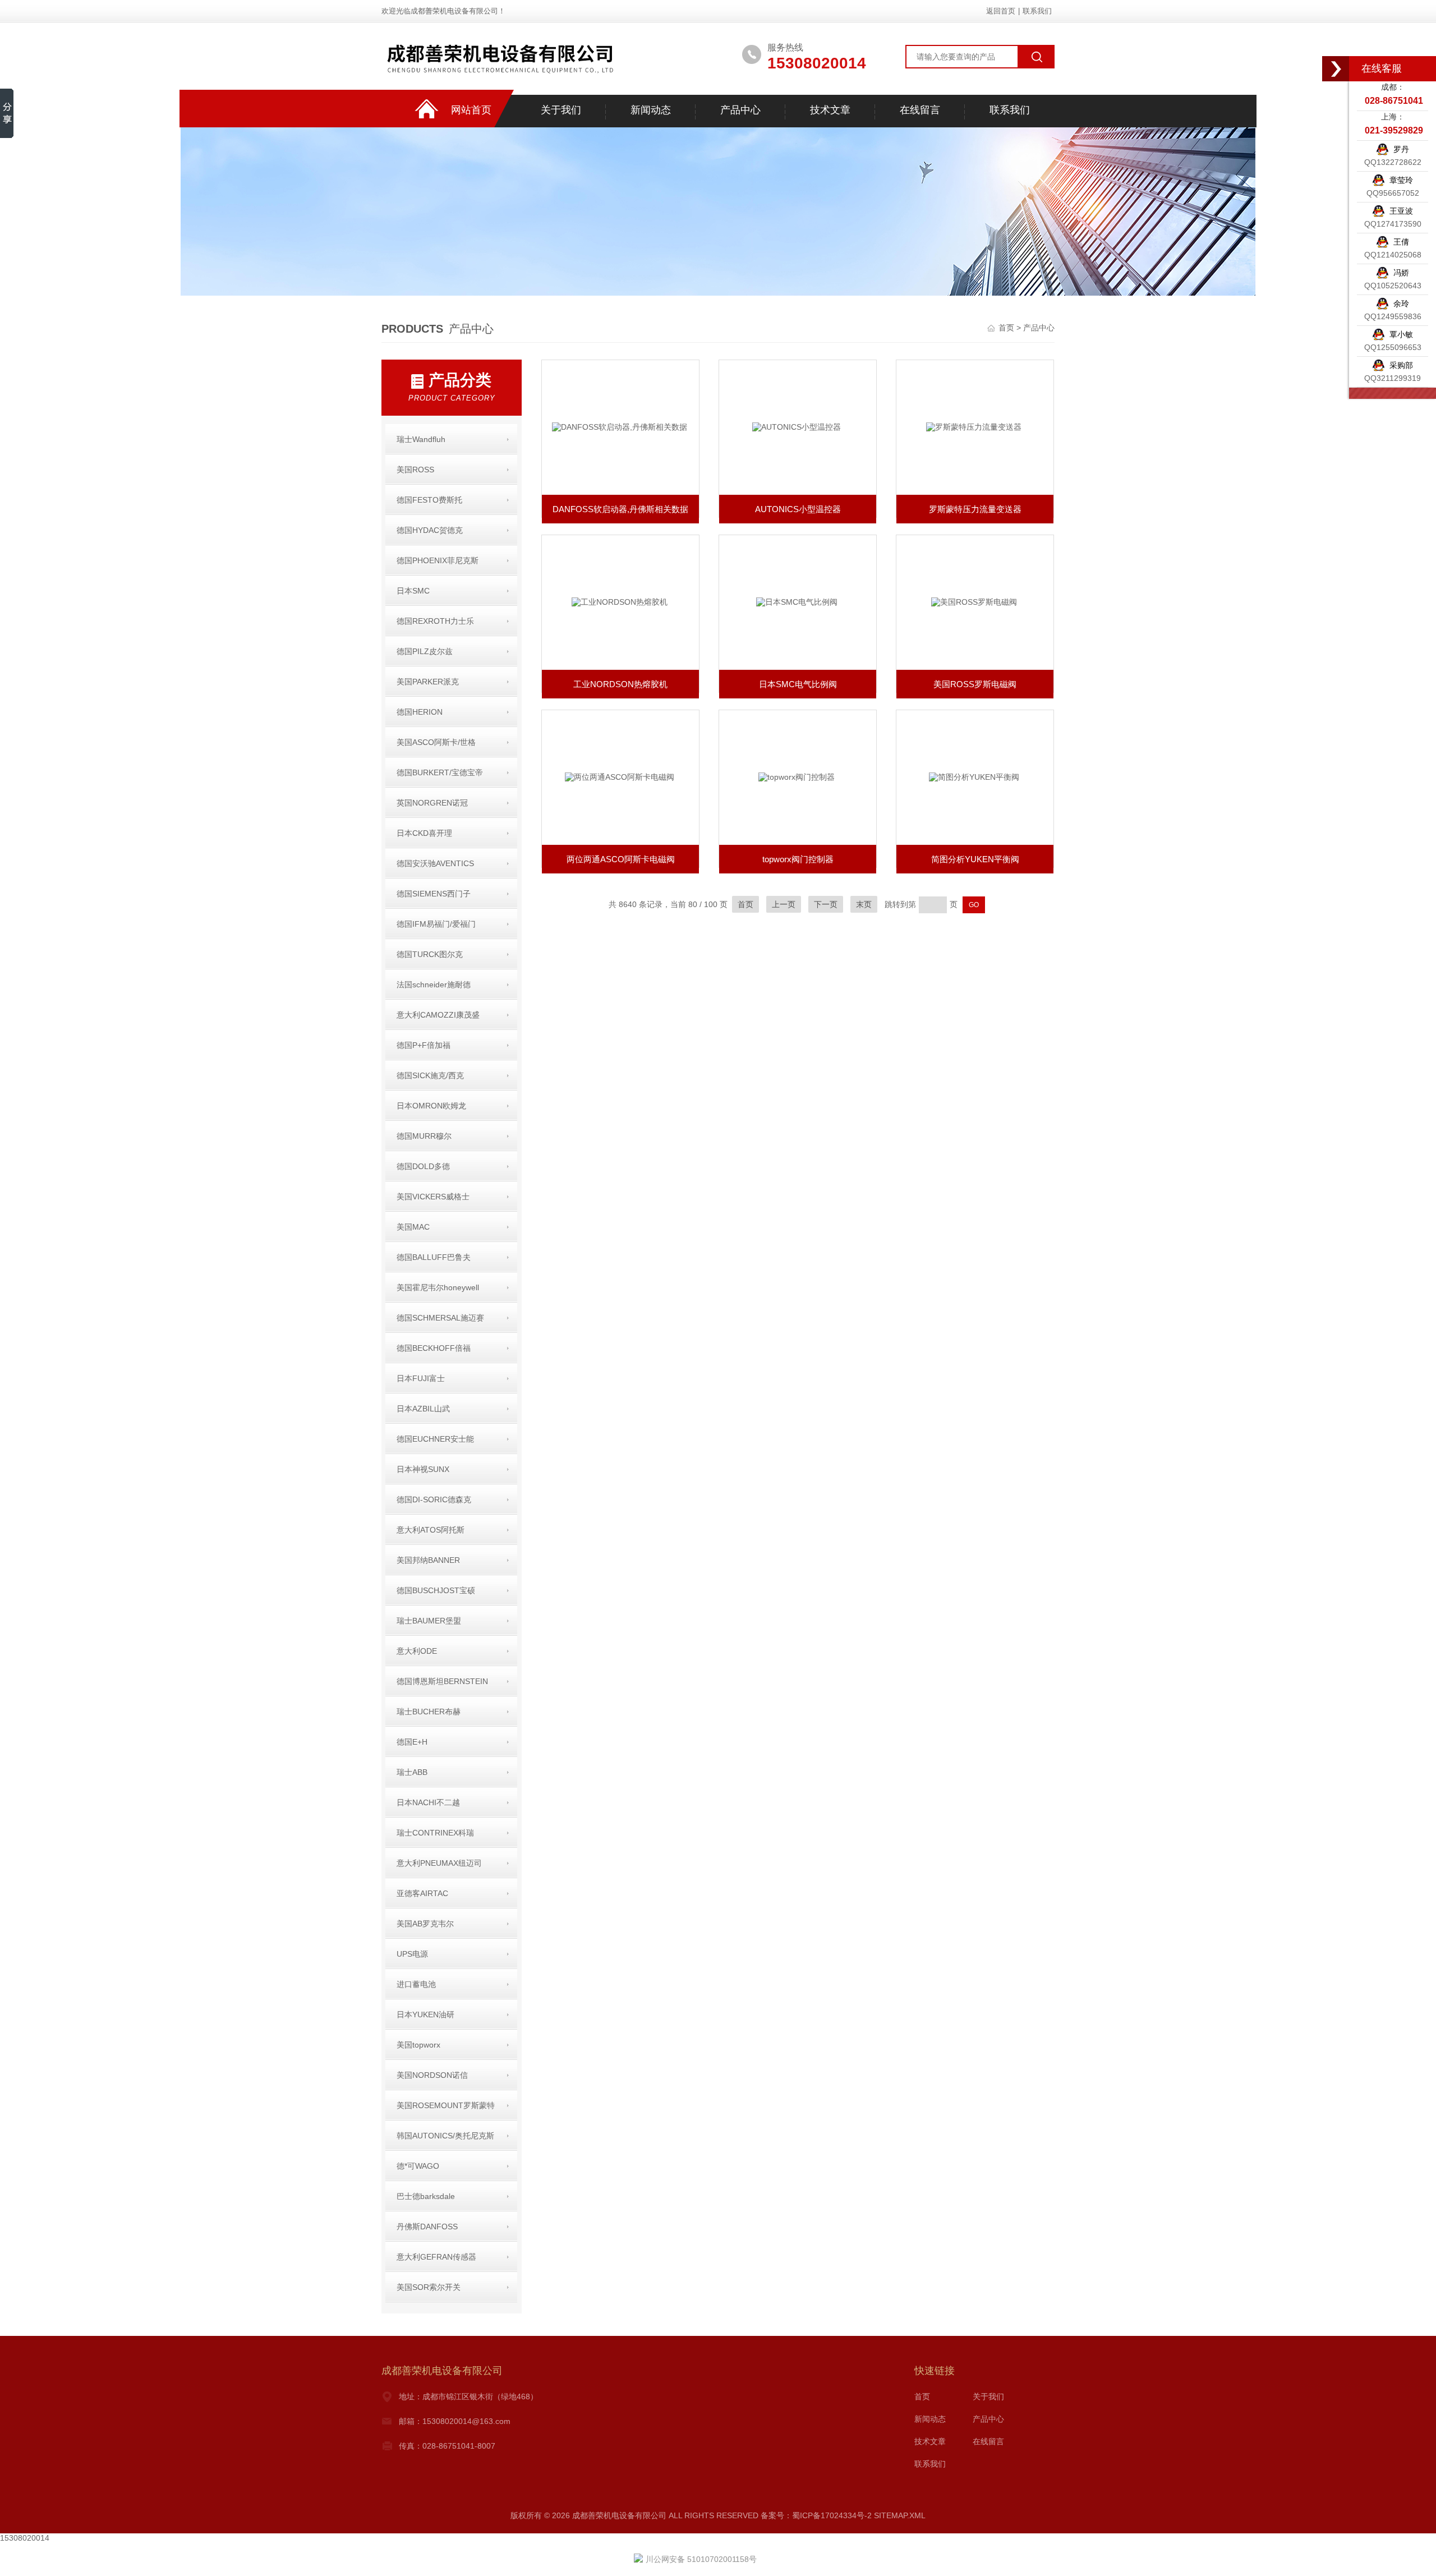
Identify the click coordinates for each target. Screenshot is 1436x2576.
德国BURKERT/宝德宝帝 (440, 772)
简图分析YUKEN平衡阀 (975, 859)
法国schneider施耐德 (434, 985)
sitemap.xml (900, 2515)
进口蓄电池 (416, 1984)
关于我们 (561, 110)
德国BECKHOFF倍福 (434, 1348)
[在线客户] (1336, 69)
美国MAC (413, 1227)
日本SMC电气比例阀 (798, 684)
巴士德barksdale (426, 2196)
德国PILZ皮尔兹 (425, 651)
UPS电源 (412, 1954)
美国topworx (418, 2045)
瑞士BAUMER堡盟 (429, 1621)
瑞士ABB (412, 1772)
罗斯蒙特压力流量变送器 (975, 509)
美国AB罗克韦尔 (425, 1924)
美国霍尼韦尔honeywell (438, 1287)
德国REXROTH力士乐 (435, 621)
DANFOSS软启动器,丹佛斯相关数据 (620, 509)
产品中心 (740, 110)
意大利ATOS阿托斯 (431, 1530)
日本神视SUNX (423, 1469)
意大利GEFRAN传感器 (436, 2257)
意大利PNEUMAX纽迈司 (439, 1863)
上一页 (784, 904)
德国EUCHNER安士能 (435, 1439)
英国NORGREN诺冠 (432, 803)
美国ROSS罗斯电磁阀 (975, 684)
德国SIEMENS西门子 (434, 894)
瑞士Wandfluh (421, 439)
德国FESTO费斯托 (429, 500)
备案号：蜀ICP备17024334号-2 (816, 2515)
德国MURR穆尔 (424, 1136)
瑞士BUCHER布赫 (429, 1712)
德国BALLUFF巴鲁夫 (434, 1257)
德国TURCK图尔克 (430, 954)
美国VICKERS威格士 (433, 1197)
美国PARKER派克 (428, 682)
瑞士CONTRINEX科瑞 (435, 1833)
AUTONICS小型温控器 (798, 509)
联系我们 (1037, 11)
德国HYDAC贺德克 (430, 530)
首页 (1007, 328)
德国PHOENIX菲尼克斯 (438, 560)
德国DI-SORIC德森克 (434, 1499)
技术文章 (830, 110)
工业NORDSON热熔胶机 (620, 684)
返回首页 (1001, 11)
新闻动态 (651, 110)
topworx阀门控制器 (798, 859)
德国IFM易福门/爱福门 (436, 924)
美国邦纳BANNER (428, 1560)
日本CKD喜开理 (424, 833)
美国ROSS (415, 470)
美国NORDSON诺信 (432, 2075)
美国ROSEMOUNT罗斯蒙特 (446, 2105)
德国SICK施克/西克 (430, 1075)
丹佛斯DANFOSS (427, 2227)
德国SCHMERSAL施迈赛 (440, 1318)
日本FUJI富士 (421, 1378)
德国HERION (420, 712)
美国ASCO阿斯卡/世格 (436, 742)
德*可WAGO (418, 2166)
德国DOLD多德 (423, 1166)
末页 (864, 904)
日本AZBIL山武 (423, 1409)
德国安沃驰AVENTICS (435, 863)
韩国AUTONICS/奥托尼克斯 (445, 2136)
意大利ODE (417, 1651)
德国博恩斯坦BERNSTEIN (442, 1681)
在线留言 (920, 110)
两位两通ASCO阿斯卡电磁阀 (621, 859)
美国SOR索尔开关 (429, 2287)
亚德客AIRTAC (422, 1893)
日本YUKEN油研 (425, 2014)
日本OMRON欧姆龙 (431, 1106)
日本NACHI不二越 (428, 1802)
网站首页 (471, 110)
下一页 (826, 904)
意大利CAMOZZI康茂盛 (438, 1015)
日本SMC (413, 591)
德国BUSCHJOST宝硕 (436, 1590)
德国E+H (412, 1742)
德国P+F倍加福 (424, 1045)
